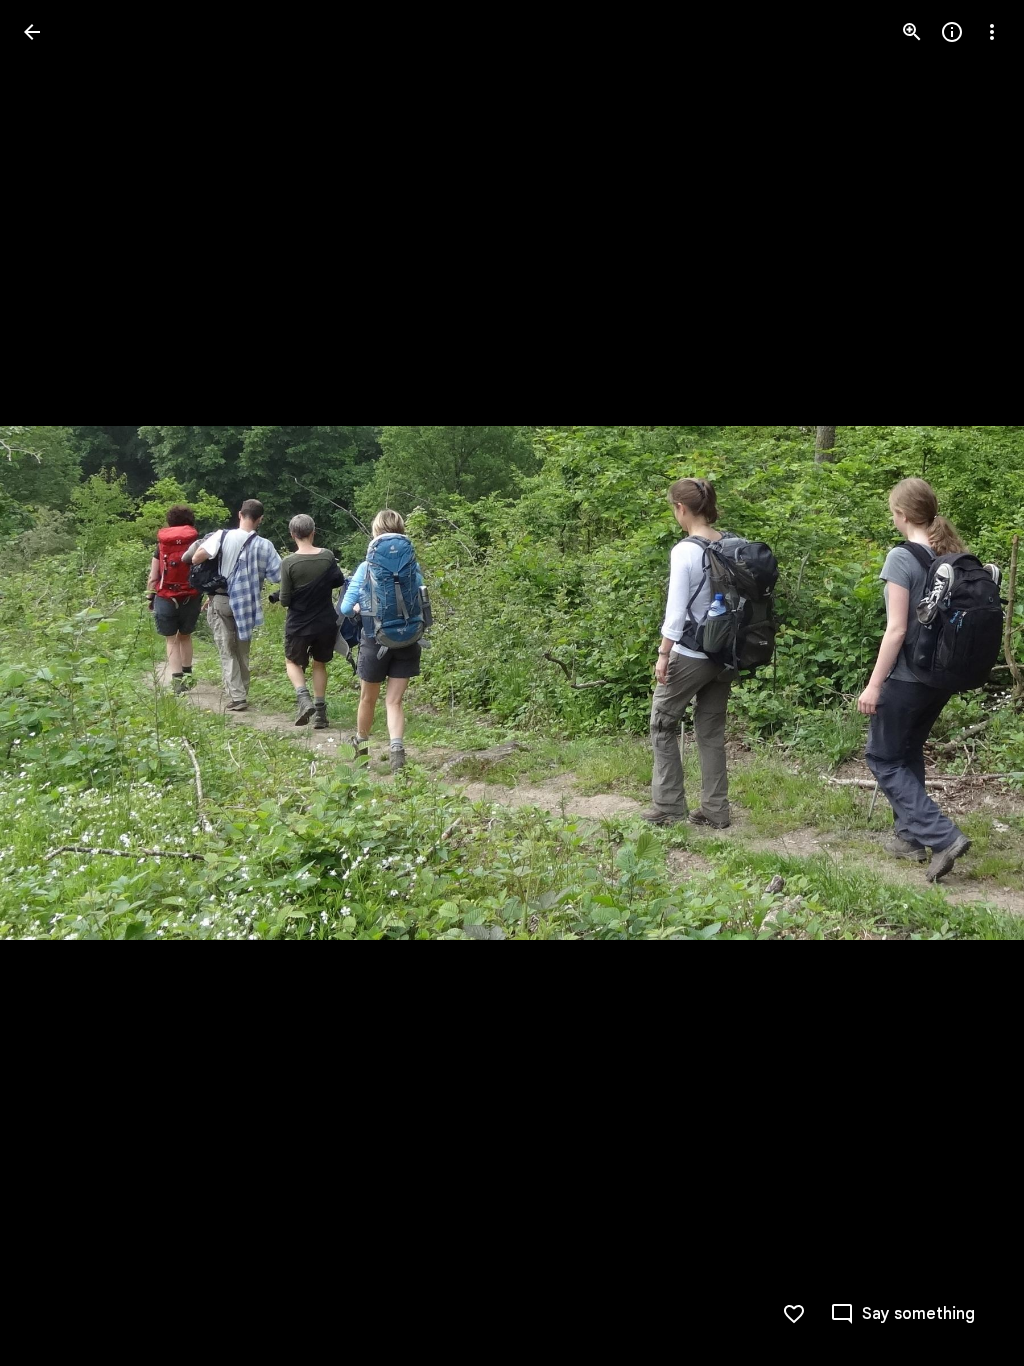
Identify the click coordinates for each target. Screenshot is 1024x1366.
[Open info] (952, 32)
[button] (56, 683)
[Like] (794, 1314)
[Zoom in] (912, 32)
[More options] (992, 32)
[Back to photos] (32, 32)
